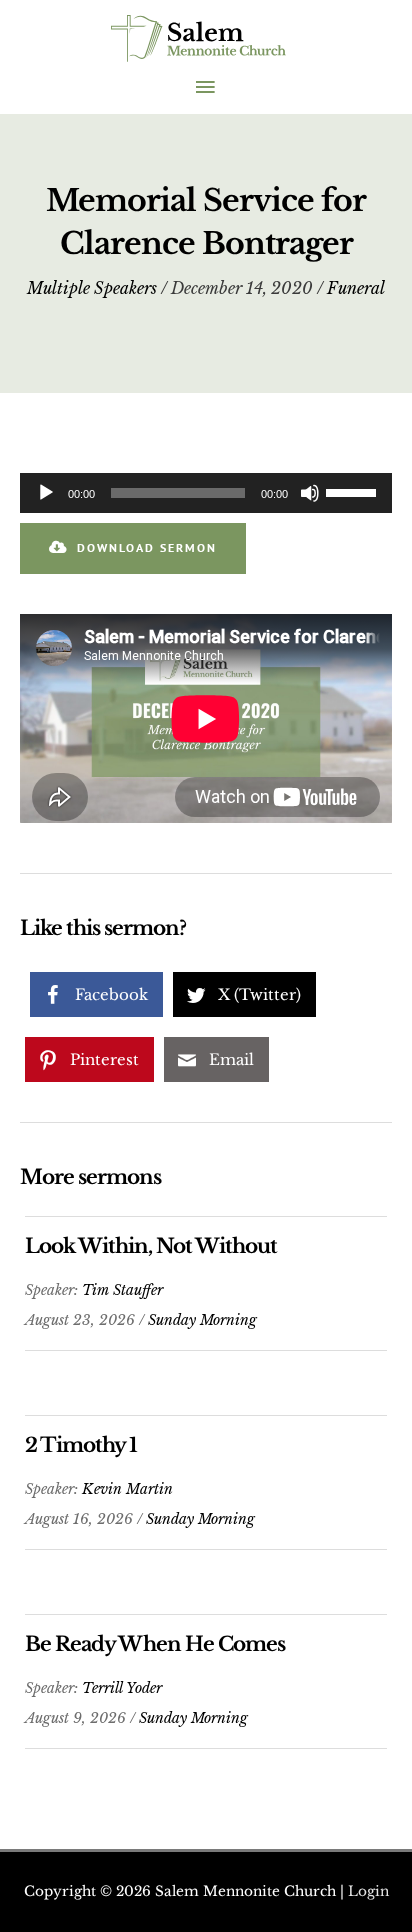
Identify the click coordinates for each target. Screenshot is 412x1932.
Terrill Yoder (122, 1688)
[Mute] (310, 493)
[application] (206, 493)
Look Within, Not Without (151, 1246)
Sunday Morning (202, 1320)
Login (368, 1891)
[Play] (46, 493)
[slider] (354, 491)
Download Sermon (147, 547)
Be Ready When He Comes (155, 1644)
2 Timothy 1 (81, 1445)
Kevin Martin (127, 1489)
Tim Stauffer (122, 1290)
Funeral (356, 288)
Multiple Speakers (92, 288)
